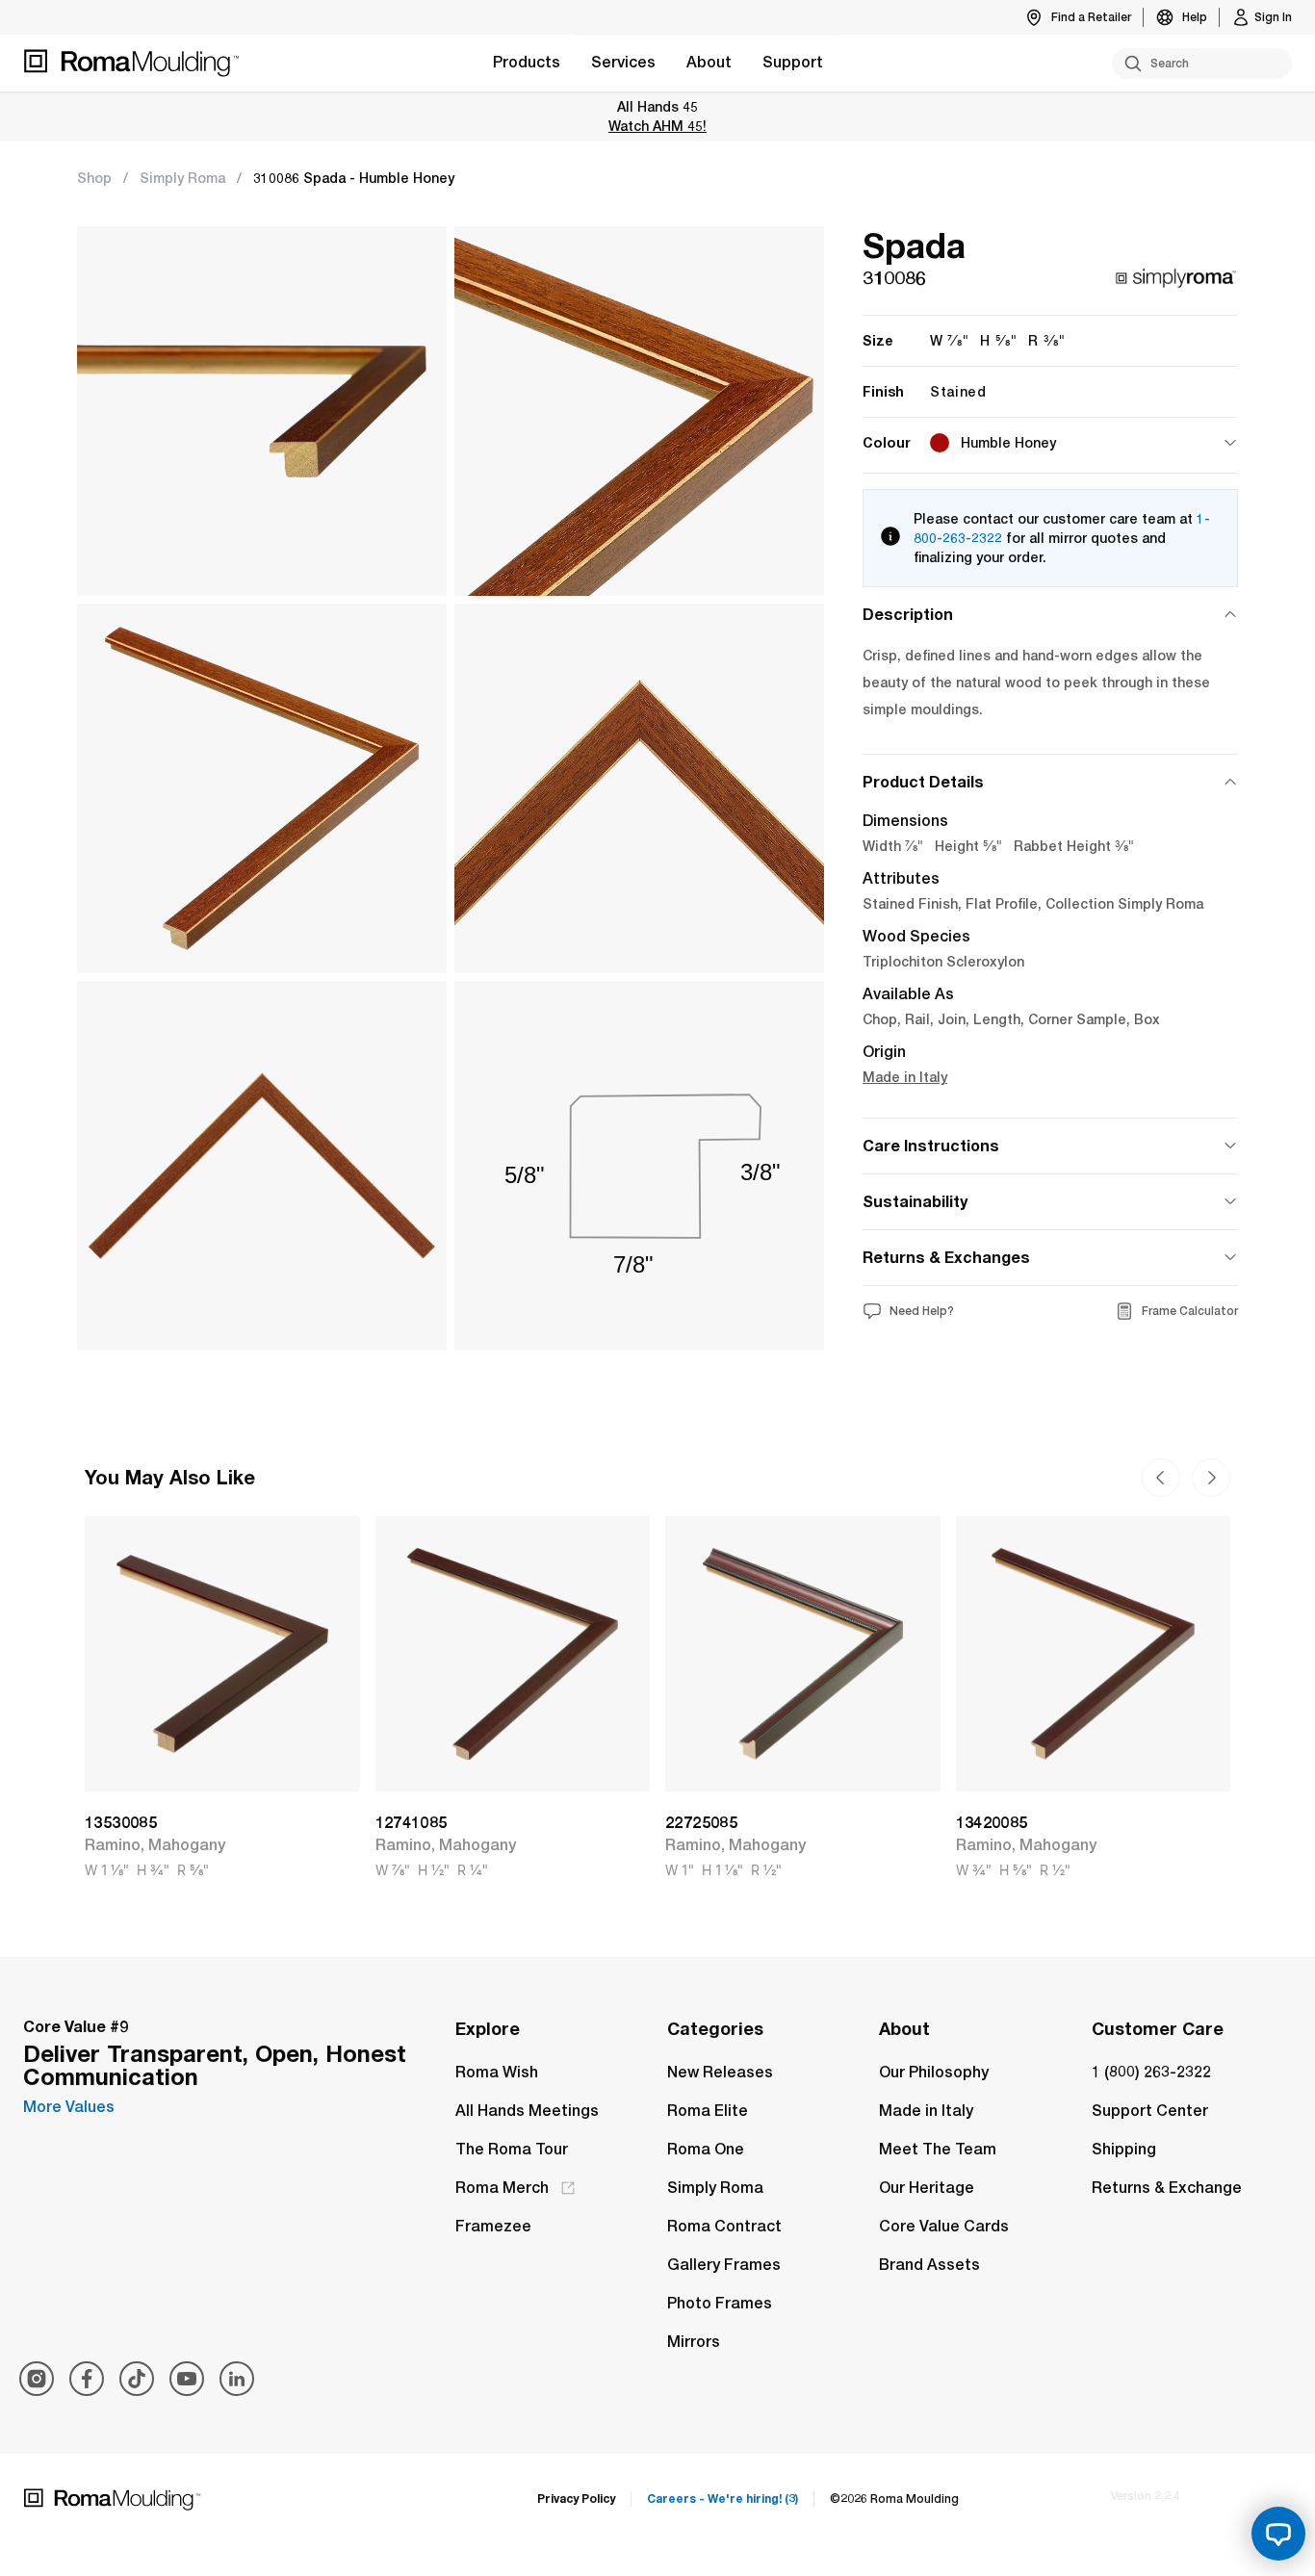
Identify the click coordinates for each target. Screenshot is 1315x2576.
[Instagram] (37, 2379)
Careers (722, 2499)
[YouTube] (187, 2379)
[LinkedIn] (237, 2379)
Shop (94, 178)
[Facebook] (87, 2379)
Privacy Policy (576, 2499)
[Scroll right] (1161, 1478)
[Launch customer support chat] (1278, 2534)
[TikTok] (137, 2379)
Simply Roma (182, 178)
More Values (69, 2107)
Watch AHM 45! (657, 126)
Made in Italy (905, 1077)
